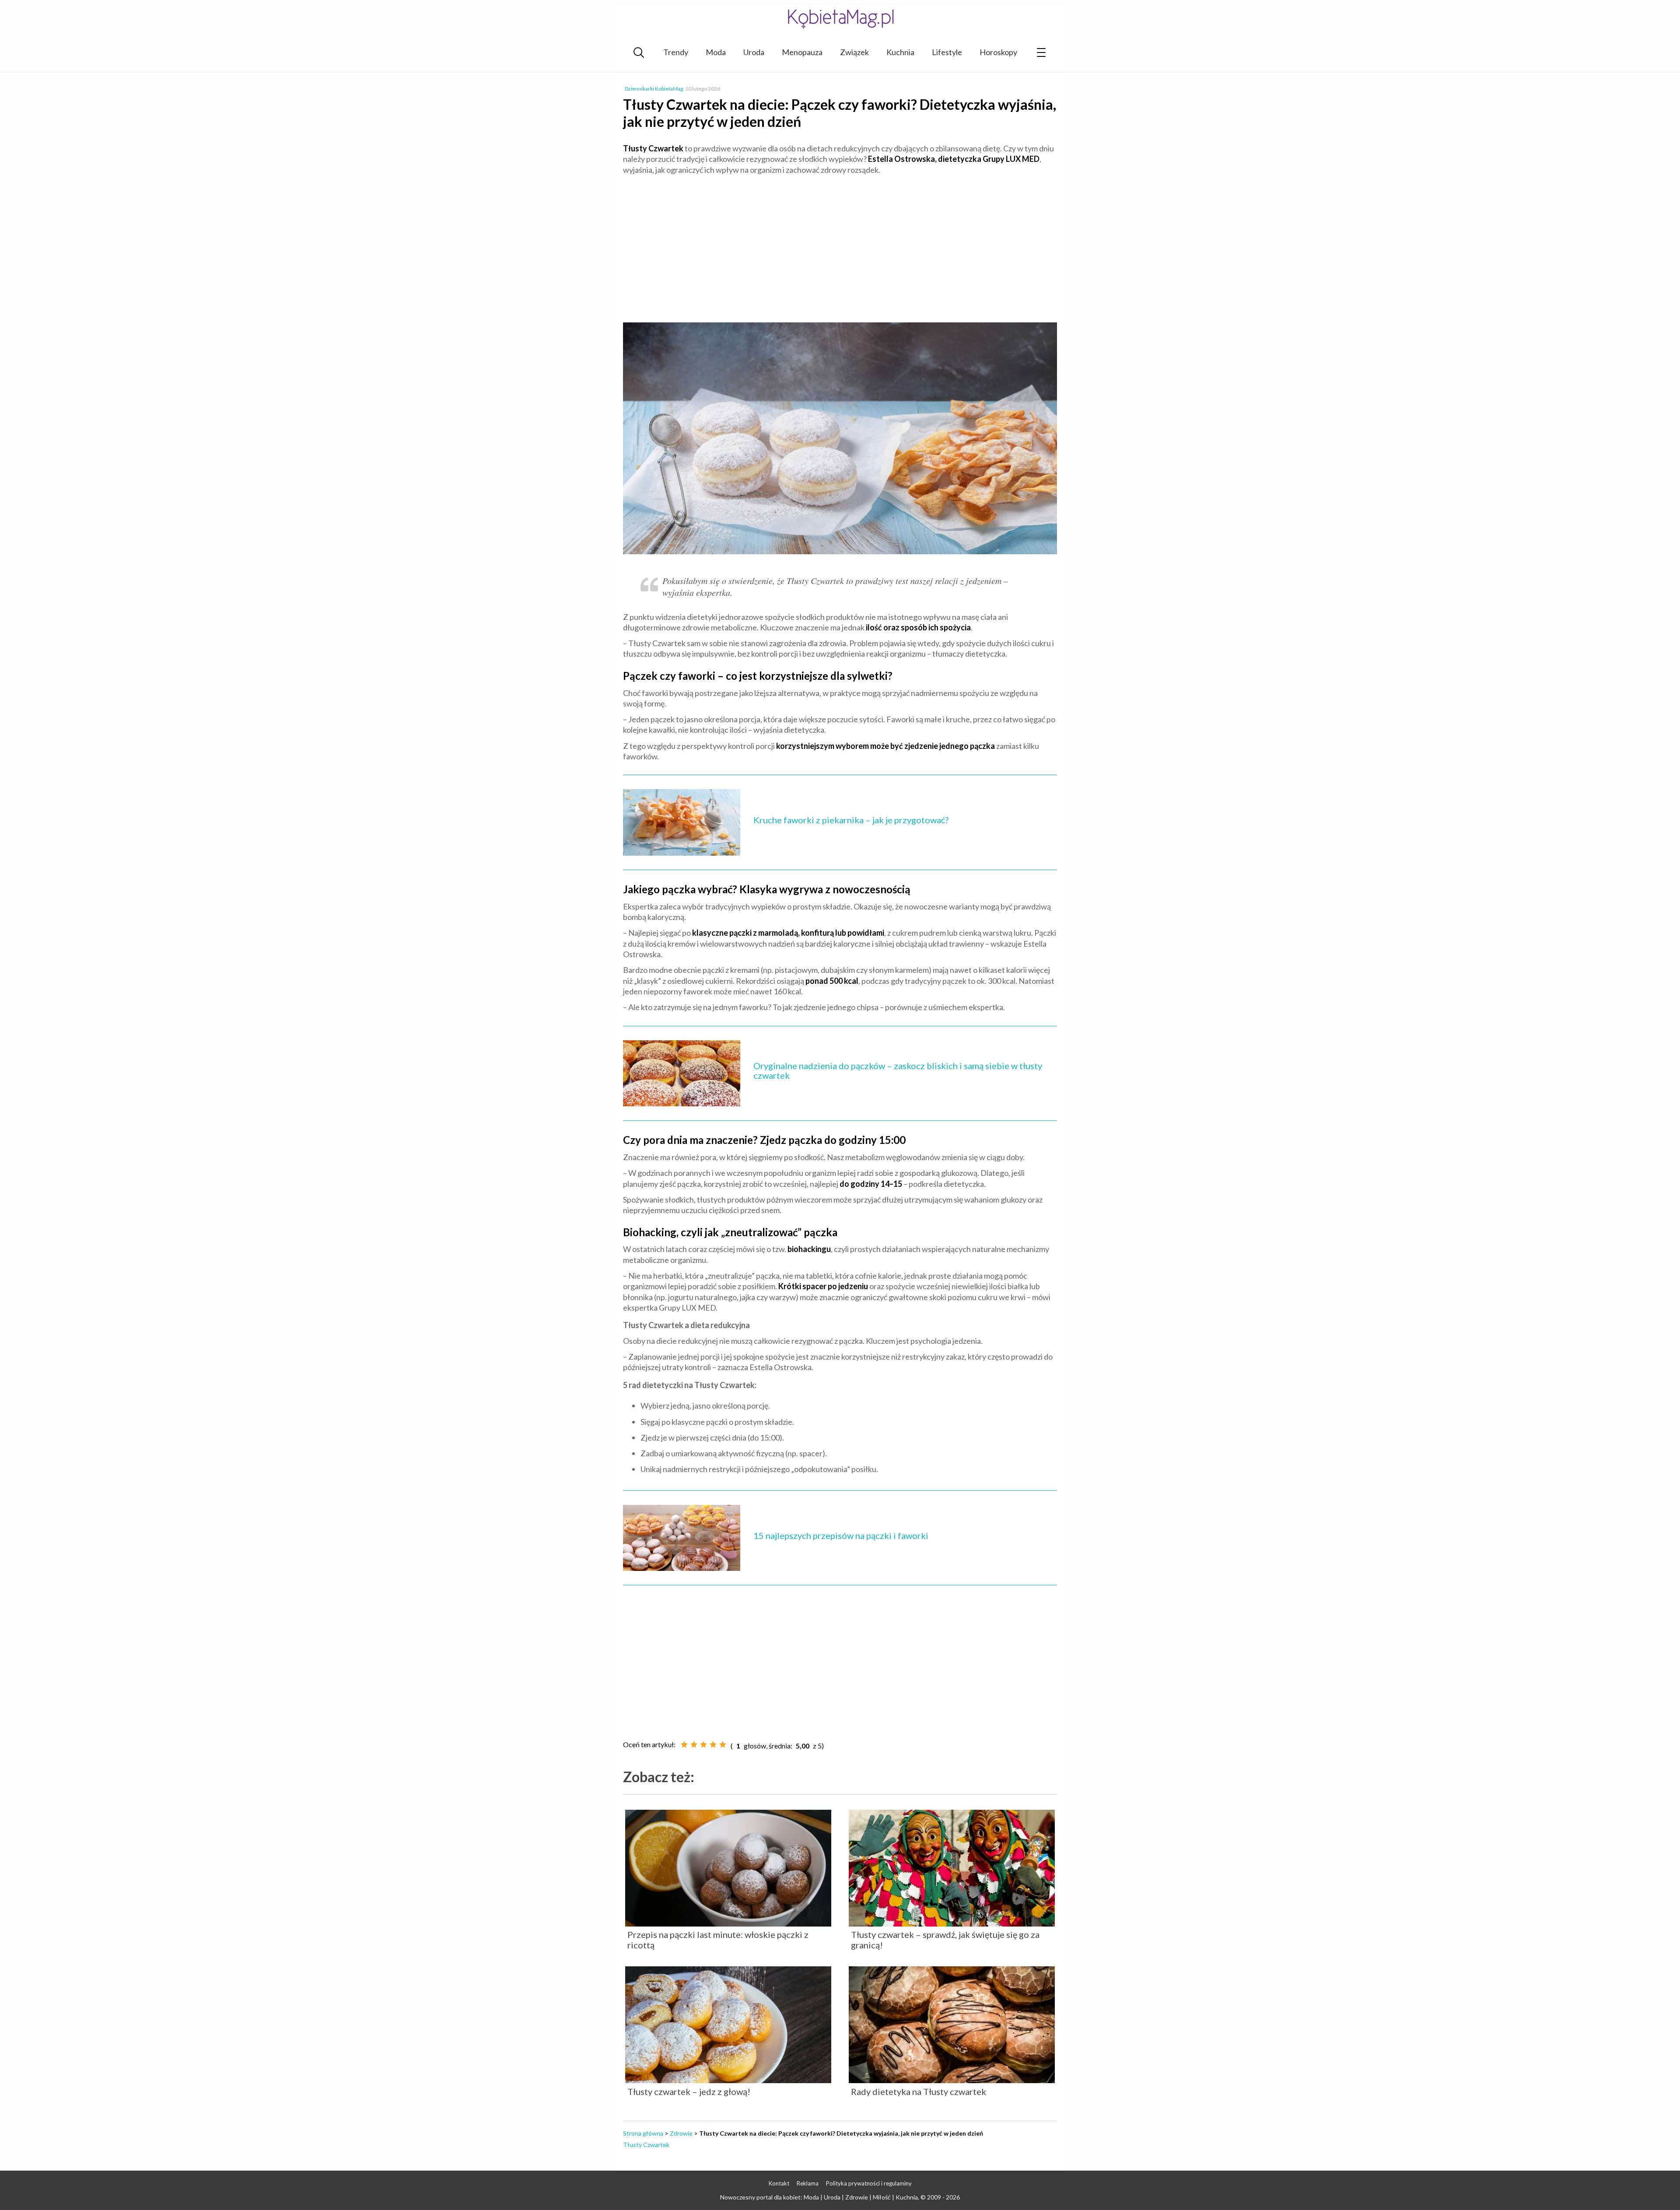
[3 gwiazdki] (703, 1745)
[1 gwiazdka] (684, 1745)
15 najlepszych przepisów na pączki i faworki (841, 1535)
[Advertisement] (840, 245)
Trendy (676, 52)
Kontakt (779, 2183)
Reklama (808, 2183)
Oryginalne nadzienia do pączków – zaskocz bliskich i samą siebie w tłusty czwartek (898, 1070)
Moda (716, 52)
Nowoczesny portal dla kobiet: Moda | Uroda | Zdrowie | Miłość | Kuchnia (819, 2197)
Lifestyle (947, 52)
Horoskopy (998, 52)
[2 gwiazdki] (694, 1745)
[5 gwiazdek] (723, 1745)
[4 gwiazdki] (713, 1745)
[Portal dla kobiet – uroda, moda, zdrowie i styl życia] (840, 19)
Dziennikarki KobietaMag (654, 89)
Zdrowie (681, 2133)
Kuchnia (900, 52)
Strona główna (643, 2133)
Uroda (754, 52)
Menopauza (802, 52)
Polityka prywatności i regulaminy (869, 2183)
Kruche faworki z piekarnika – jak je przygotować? (851, 820)
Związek (854, 52)
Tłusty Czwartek (646, 2145)
